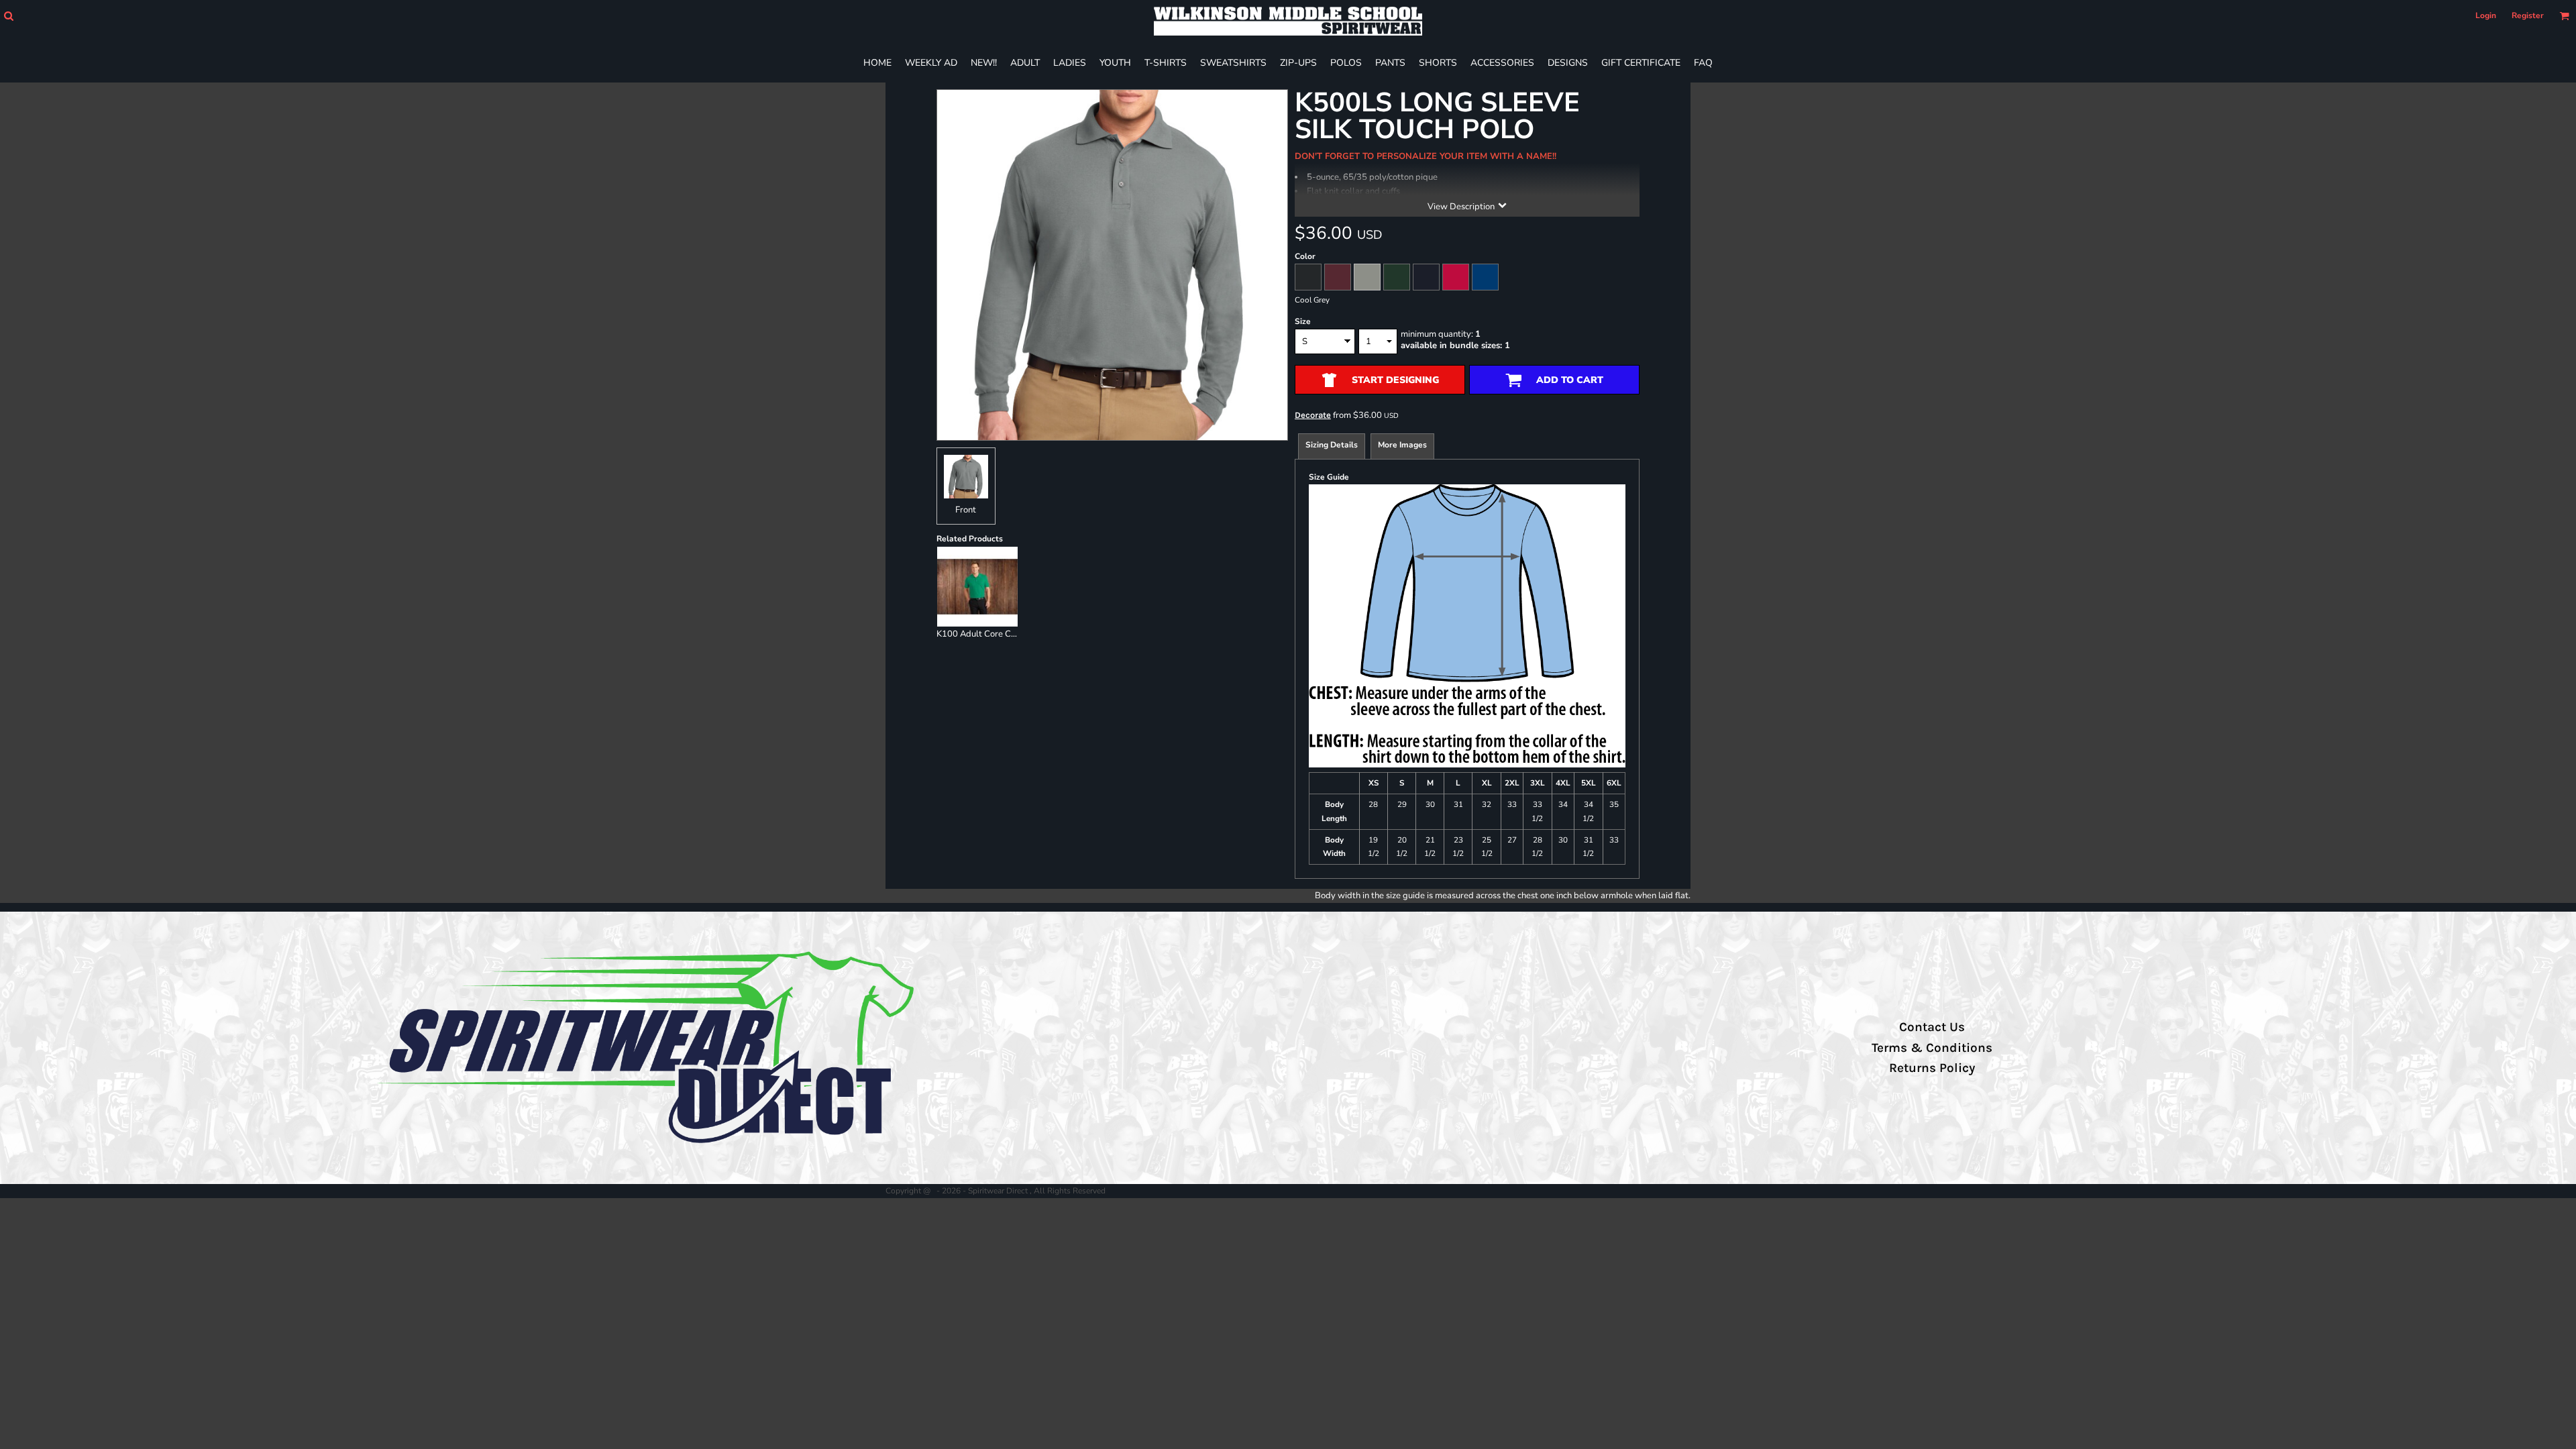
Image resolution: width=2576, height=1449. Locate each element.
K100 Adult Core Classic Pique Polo (1006, 634)
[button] (8, 16)
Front (966, 510)
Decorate (1313, 415)
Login (2486, 15)
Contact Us (1932, 1027)
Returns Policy (1932, 1068)
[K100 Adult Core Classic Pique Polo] (977, 587)
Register (2528, 15)
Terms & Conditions (1932, 1048)
